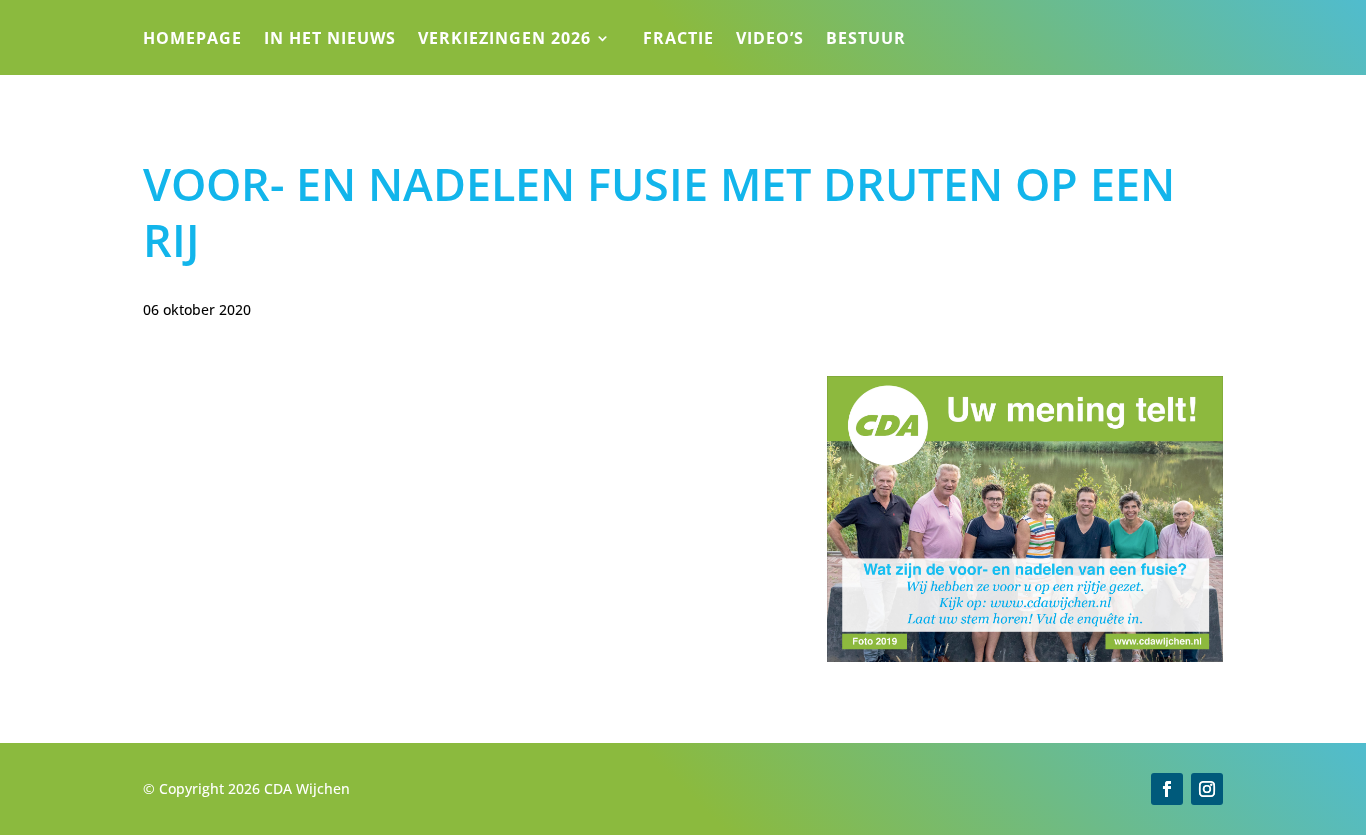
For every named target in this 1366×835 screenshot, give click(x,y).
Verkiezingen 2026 (504, 40)
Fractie (678, 40)
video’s (770, 40)
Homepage (192, 40)
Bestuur (866, 40)
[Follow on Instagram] (1207, 789)
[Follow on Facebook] (1167, 789)
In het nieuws (330, 40)
